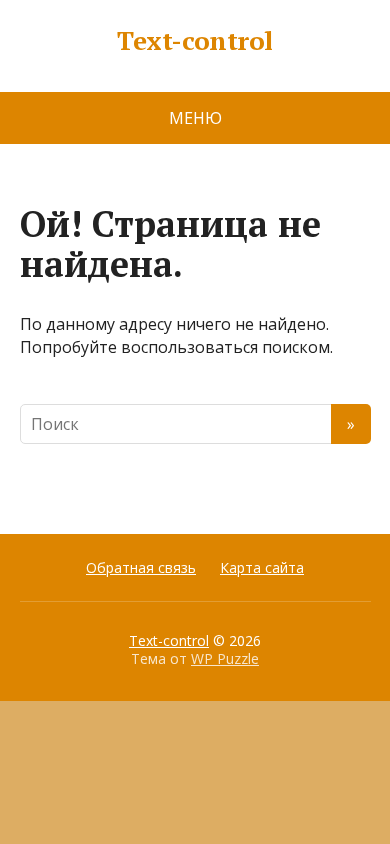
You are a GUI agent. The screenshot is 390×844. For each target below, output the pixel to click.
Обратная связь (141, 567)
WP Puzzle (225, 658)
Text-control (195, 41)
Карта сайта (262, 567)
